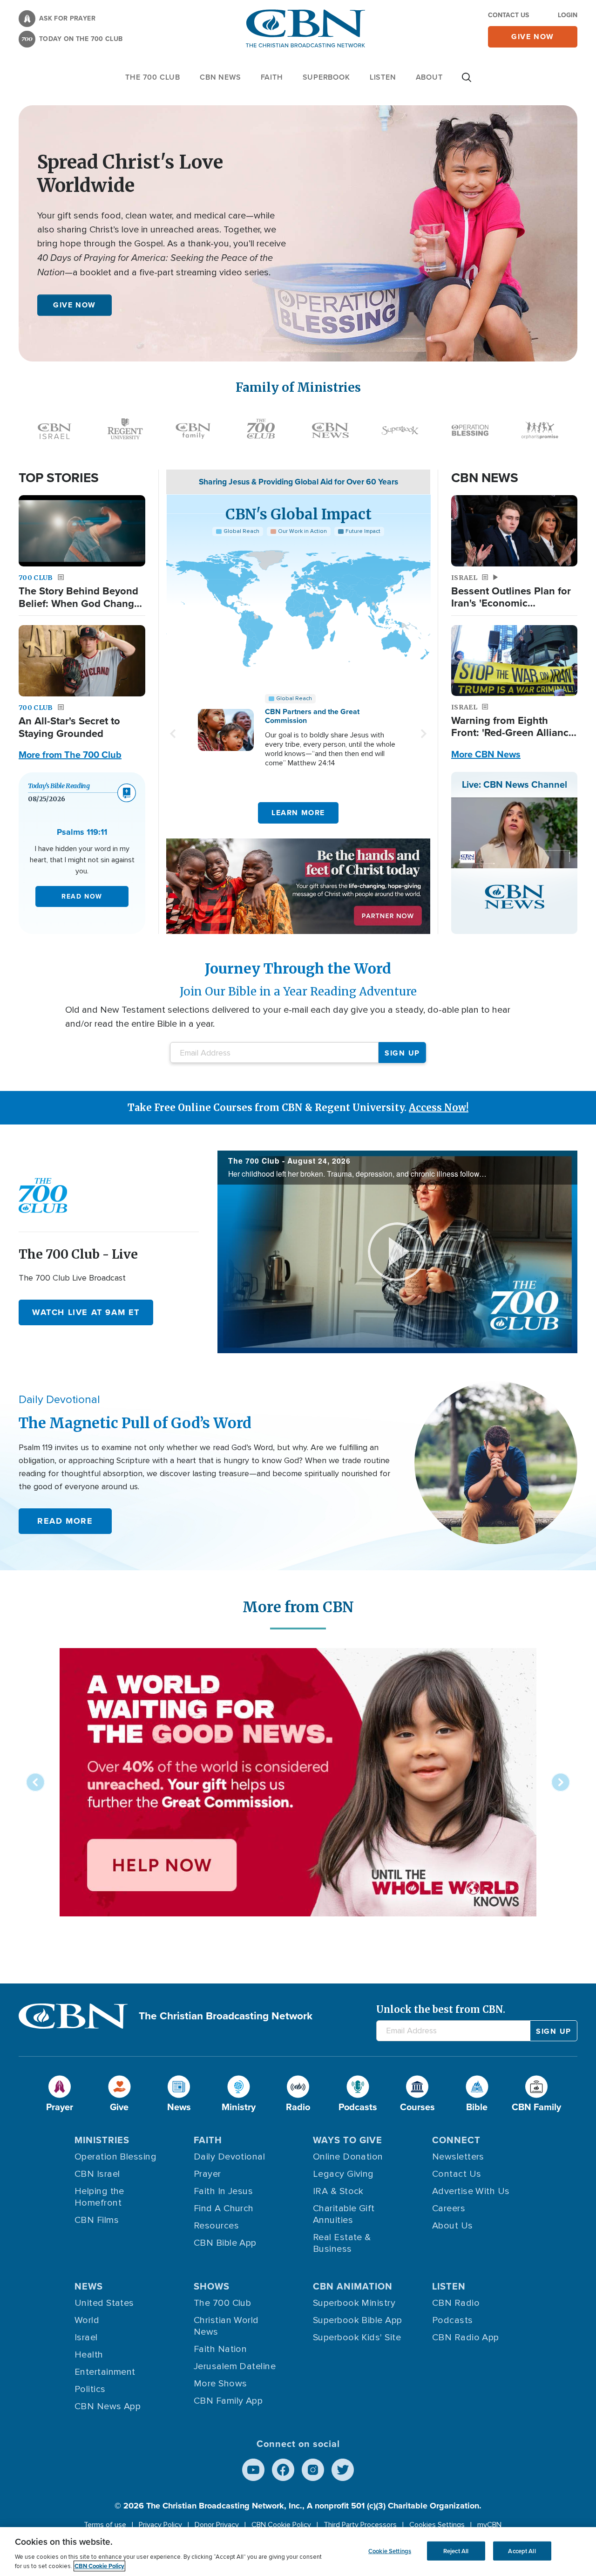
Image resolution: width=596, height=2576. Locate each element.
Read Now (82, 896)
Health (89, 2355)
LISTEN (383, 77)
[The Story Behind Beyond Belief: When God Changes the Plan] (82, 531)
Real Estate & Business (342, 2243)
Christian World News (226, 2326)
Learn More (298, 813)
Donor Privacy (217, 2525)
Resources (216, 2226)
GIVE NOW (74, 305)
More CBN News (486, 754)
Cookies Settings (437, 2525)
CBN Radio (456, 2303)
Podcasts (453, 2320)
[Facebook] (283, 2470)
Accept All (522, 2551)
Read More (65, 1521)
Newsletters (458, 2157)
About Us (453, 2226)
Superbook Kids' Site (357, 2337)
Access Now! (439, 1107)
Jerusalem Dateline (235, 2366)
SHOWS (212, 2286)
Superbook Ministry (354, 2303)
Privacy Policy (160, 2525)
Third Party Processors (360, 2525)
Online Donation (348, 2157)
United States (104, 2303)
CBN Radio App (466, 2337)
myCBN (489, 2525)
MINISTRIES (102, 2140)
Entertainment (105, 2372)
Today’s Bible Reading (59, 786)
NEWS (89, 2286)
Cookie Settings (390, 2551)
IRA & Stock (338, 2191)
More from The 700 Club (70, 755)
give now (533, 37)
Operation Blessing (115, 2157)
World (87, 2320)
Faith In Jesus (223, 2191)
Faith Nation (220, 2349)
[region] (298, 2552)
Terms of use (105, 2525)
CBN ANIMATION (353, 2286)
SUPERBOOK (326, 77)
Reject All (456, 2551)
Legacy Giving (343, 2174)
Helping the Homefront (99, 2197)
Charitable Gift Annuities (344, 2214)
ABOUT (429, 77)
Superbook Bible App (358, 2320)
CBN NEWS (220, 77)
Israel (86, 2337)
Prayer (207, 2174)
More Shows (220, 2384)
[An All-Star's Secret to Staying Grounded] (82, 661)
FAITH (272, 77)
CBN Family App (228, 2401)
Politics (90, 2389)
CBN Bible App (225, 2243)
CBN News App (108, 2406)
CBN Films (97, 2220)
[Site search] (467, 82)
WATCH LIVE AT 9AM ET (86, 1312)
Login (568, 15)
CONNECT (456, 2140)
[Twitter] (343, 2470)
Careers (449, 2208)
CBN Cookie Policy (281, 2525)
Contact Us (508, 15)
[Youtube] (253, 2470)
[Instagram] (313, 2470)
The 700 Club (153, 77)
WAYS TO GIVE (348, 2140)
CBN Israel (97, 2174)
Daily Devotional (229, 2157)
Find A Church (224, 2208)
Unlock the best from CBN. (441, 2009)
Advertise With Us (471, 2191)
